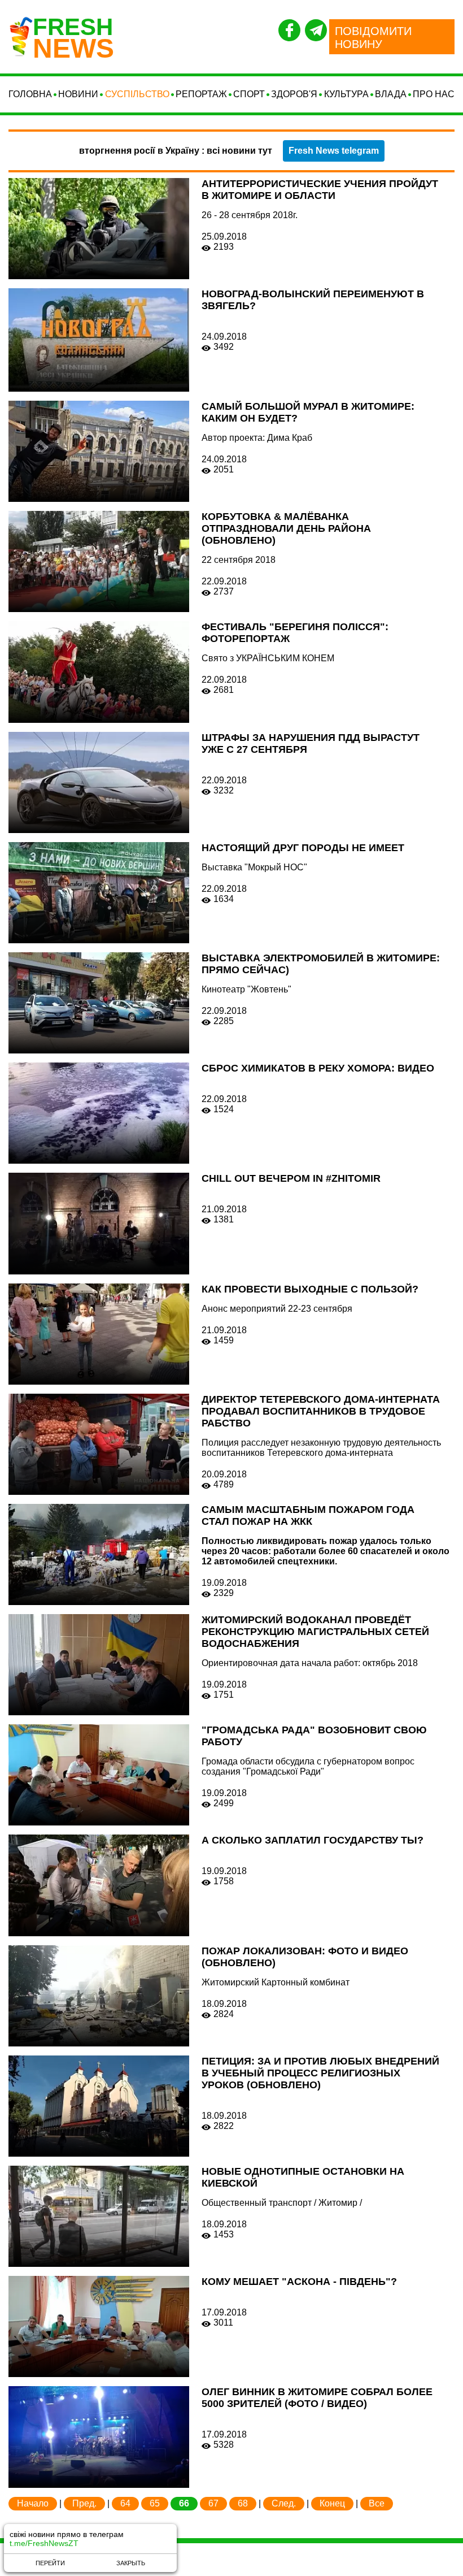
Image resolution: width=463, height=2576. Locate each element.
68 (243, 2503)
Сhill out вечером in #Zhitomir (291, 1178)
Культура (346, 94)
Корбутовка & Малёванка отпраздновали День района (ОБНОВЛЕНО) (286, 528)
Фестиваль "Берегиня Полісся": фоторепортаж (295, 633)
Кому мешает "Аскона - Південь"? (299, 2282)
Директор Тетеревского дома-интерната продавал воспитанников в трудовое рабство (321, 1411)
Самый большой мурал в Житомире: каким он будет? (308, 412)
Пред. (84, 2503)
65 (155, 2503)
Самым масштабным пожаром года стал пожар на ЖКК (308, 1515)
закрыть (131, 2563)
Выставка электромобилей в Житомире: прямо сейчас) (321, 964)
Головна (30, 94)
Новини (78, 94)
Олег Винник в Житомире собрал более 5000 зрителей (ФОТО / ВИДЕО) (317, 2398)
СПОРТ (249, 94)
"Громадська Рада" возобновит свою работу (314, 1736)
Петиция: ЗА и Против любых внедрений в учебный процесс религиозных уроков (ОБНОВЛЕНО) (320, 2073)
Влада (391, 94)
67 (213, 2503)
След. (284, 2503)
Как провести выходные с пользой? (310, 1289)
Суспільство (137, 94)
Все (377, 2503)
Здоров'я (294, 94)
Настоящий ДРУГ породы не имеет (303, 848)
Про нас (434, 94)
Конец (332, 2503)
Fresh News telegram (334, 151)
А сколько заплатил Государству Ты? (313, 1840)
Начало (33, 2503)
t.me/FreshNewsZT (44, 2543)
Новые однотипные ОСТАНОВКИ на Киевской (303, 2177)
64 (125, 2503)
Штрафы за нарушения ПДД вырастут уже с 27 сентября (311, 743)
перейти (50, 2563)
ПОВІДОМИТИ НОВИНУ (373, 38)
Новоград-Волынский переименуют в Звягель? (313, 300)
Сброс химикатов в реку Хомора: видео (318, 1068)
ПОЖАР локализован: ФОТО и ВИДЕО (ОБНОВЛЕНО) (305, 1957)
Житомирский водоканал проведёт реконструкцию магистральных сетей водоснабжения (315, 1632)
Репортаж (201, 94)
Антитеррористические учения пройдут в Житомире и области (320, 190)
